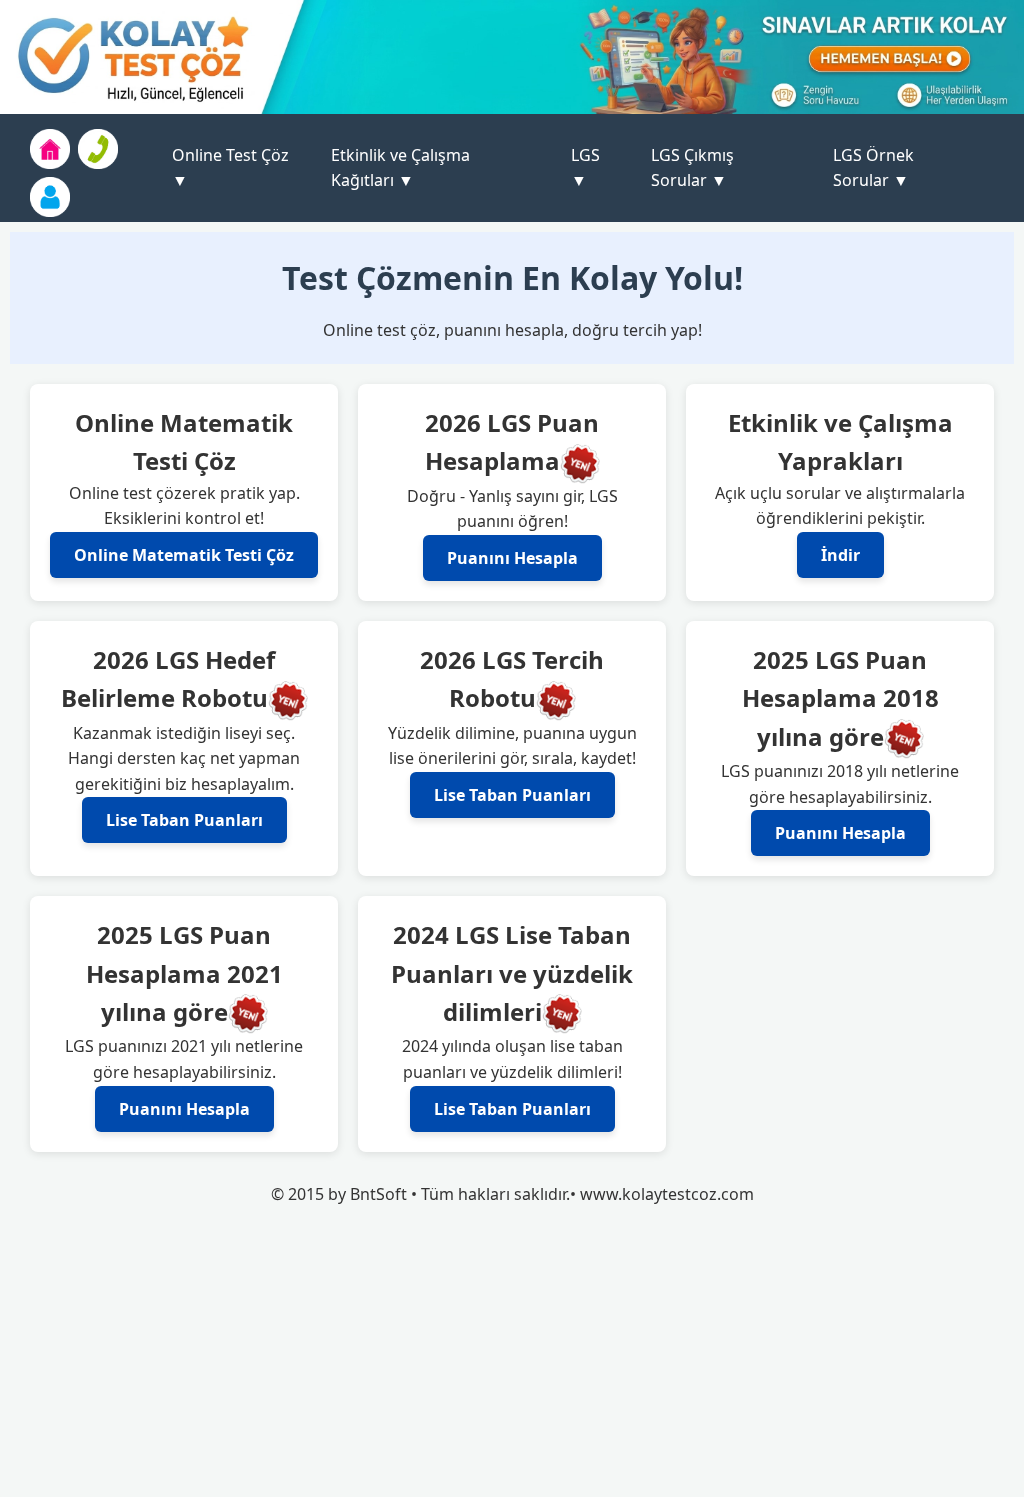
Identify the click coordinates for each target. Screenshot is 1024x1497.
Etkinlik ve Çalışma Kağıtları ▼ (400, 168)
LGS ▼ (585, 168)
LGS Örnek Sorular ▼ (873, 168)
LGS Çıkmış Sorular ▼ (692, 168)
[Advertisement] (512, 1357)
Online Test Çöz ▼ (230, 168)
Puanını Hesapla (512, 558)
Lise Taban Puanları (184, 820)
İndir (840, 555)
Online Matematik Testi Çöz (184, 555)
